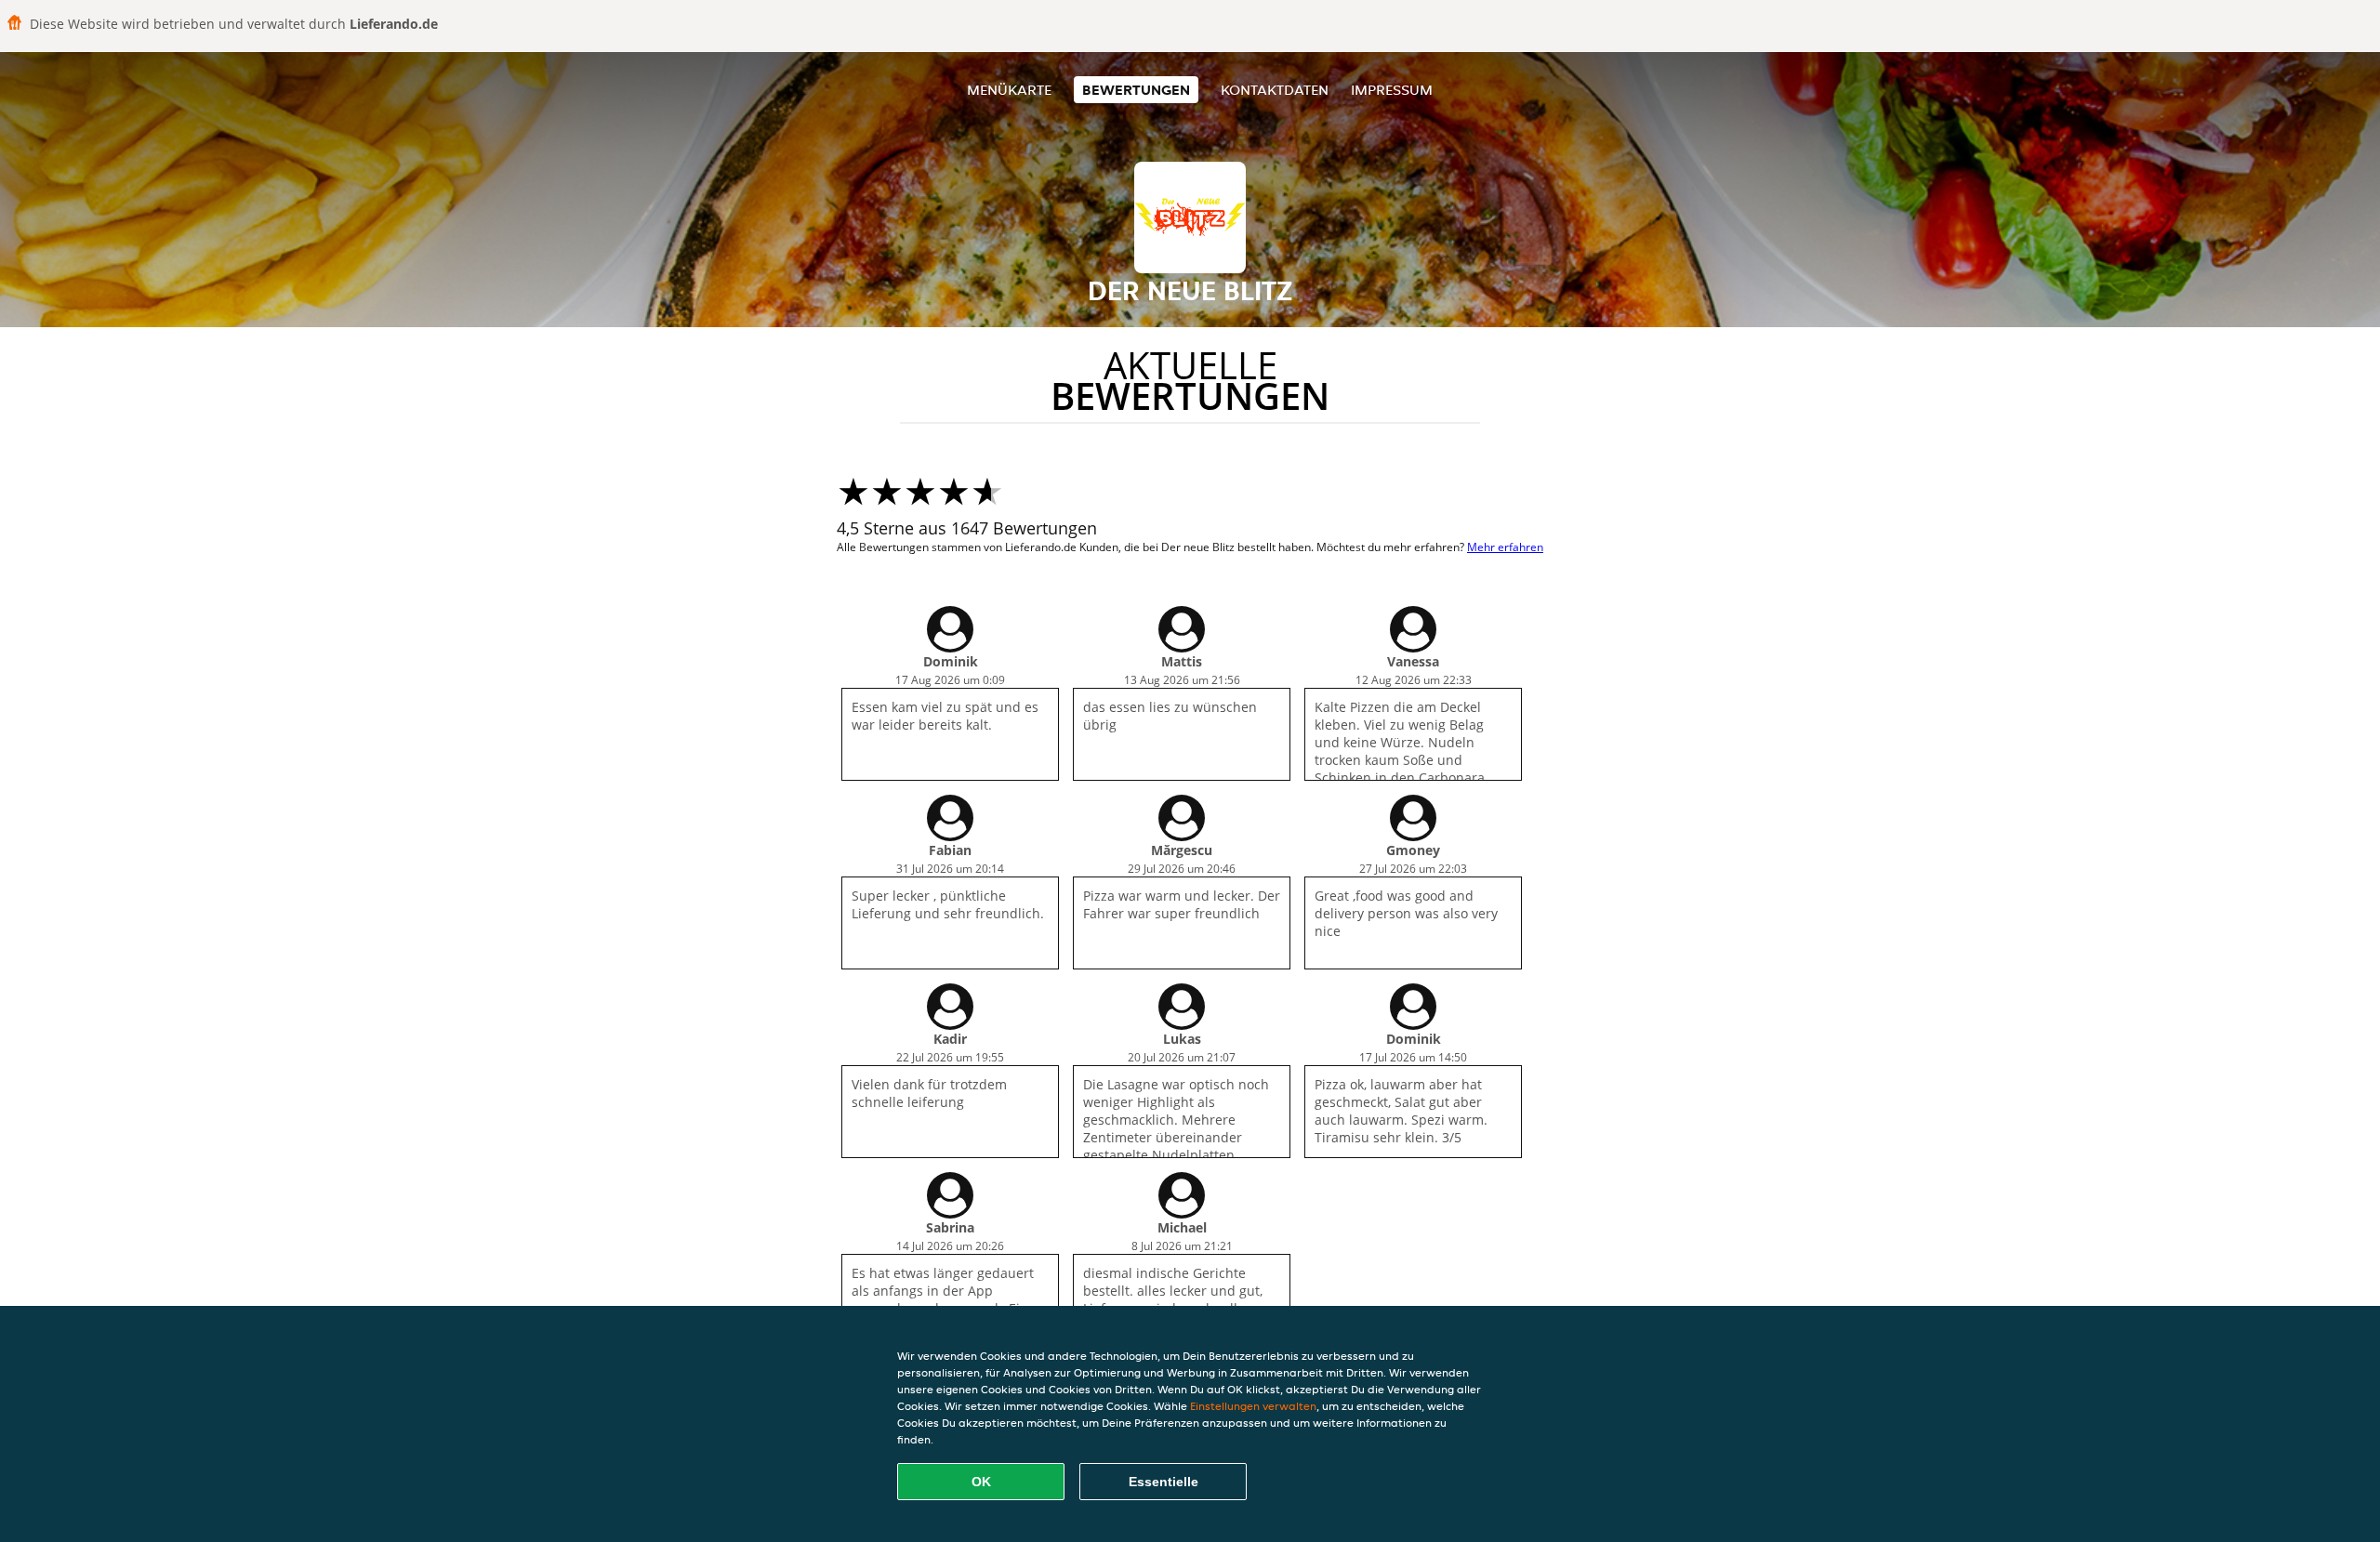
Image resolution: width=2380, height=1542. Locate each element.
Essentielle (1164, 1482)
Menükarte (1009, 90)
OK (981, 1482)
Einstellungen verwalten (1253, 1406)
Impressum (1392, 90)
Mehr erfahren (1505, 547)
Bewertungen (1136, 90)
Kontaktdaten (1275, 90)
